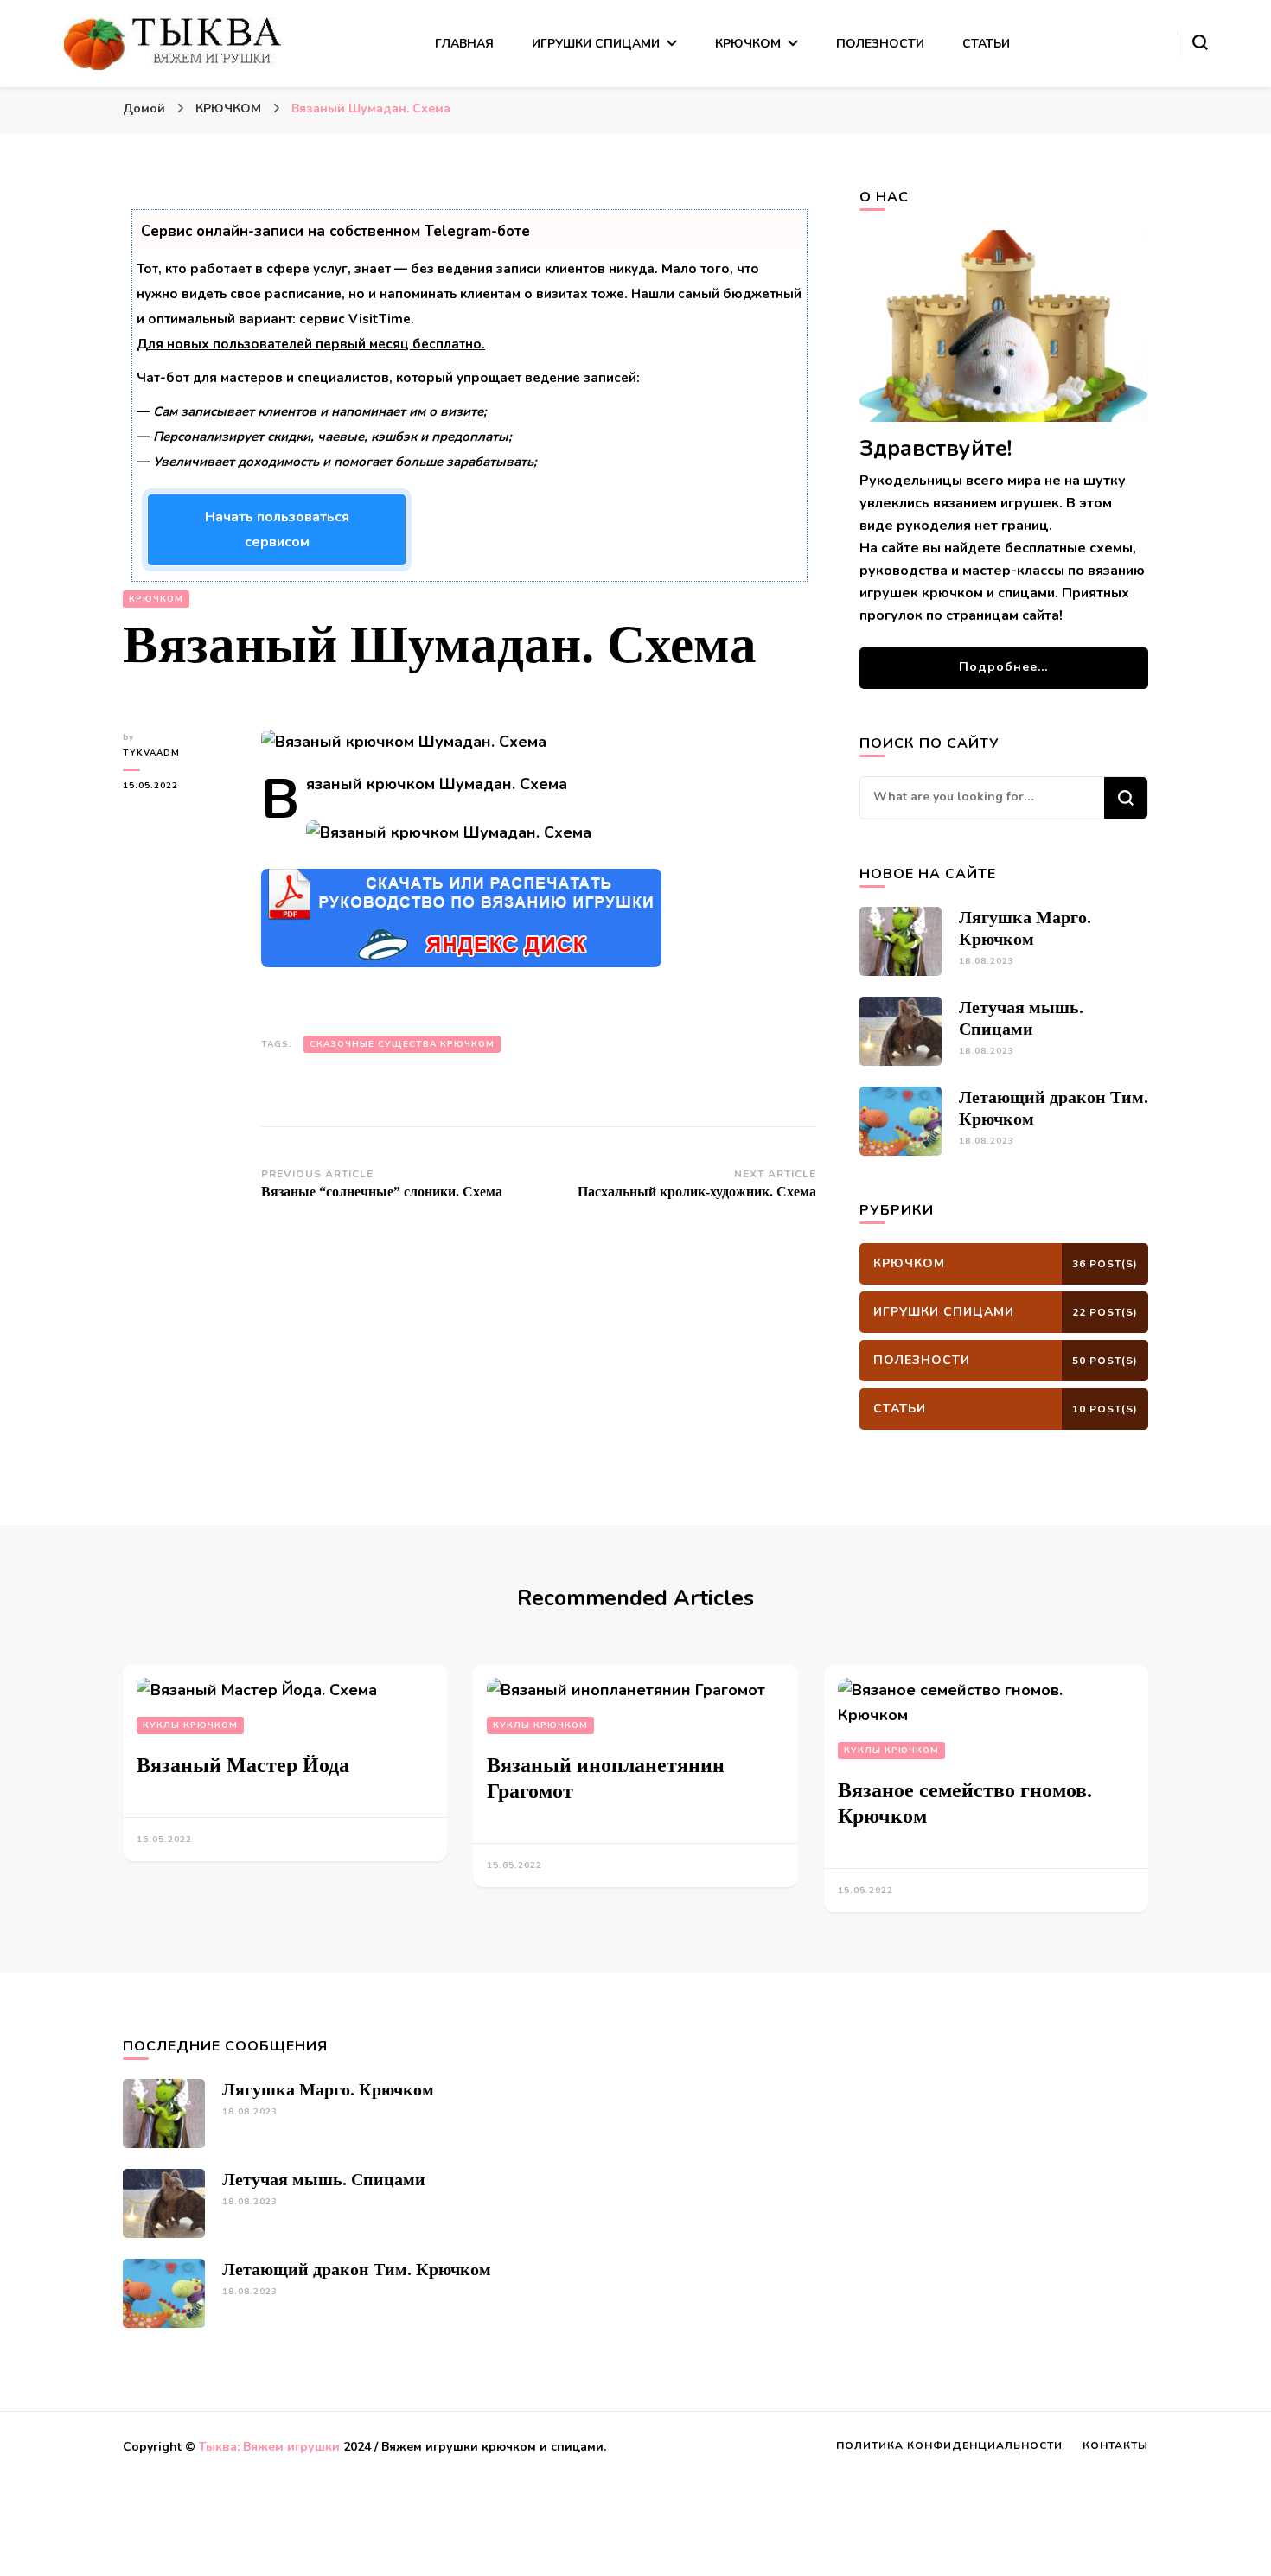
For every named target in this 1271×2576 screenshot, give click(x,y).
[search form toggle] (1200, 42)
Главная (464, 44)
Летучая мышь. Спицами (324, 2179)
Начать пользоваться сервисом (277, 529)
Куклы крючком (190, 1725)
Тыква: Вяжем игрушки (269, 2447)
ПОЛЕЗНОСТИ (880, 44)
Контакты (1115, 2445)
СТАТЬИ (986, 44)
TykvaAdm (151, 753)
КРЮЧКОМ (748, 44)
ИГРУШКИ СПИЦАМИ (596, 44)
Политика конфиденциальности (949, 2445)
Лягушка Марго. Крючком (328, 2089)
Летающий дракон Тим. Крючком (357, 2269)
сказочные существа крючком (402, 1044)
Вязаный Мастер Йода (243, 1765)
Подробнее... (1003, 667)
